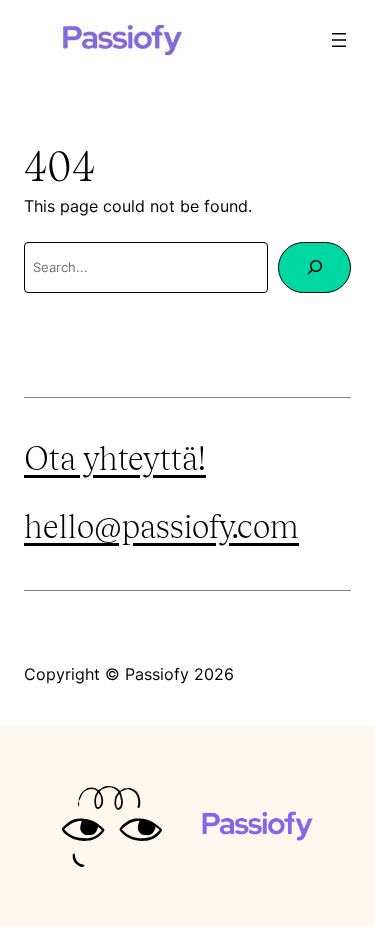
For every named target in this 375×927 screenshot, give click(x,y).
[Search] (314, 267)
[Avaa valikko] (339, 40)
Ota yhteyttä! (115, 458)
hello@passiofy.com (161, 526)
